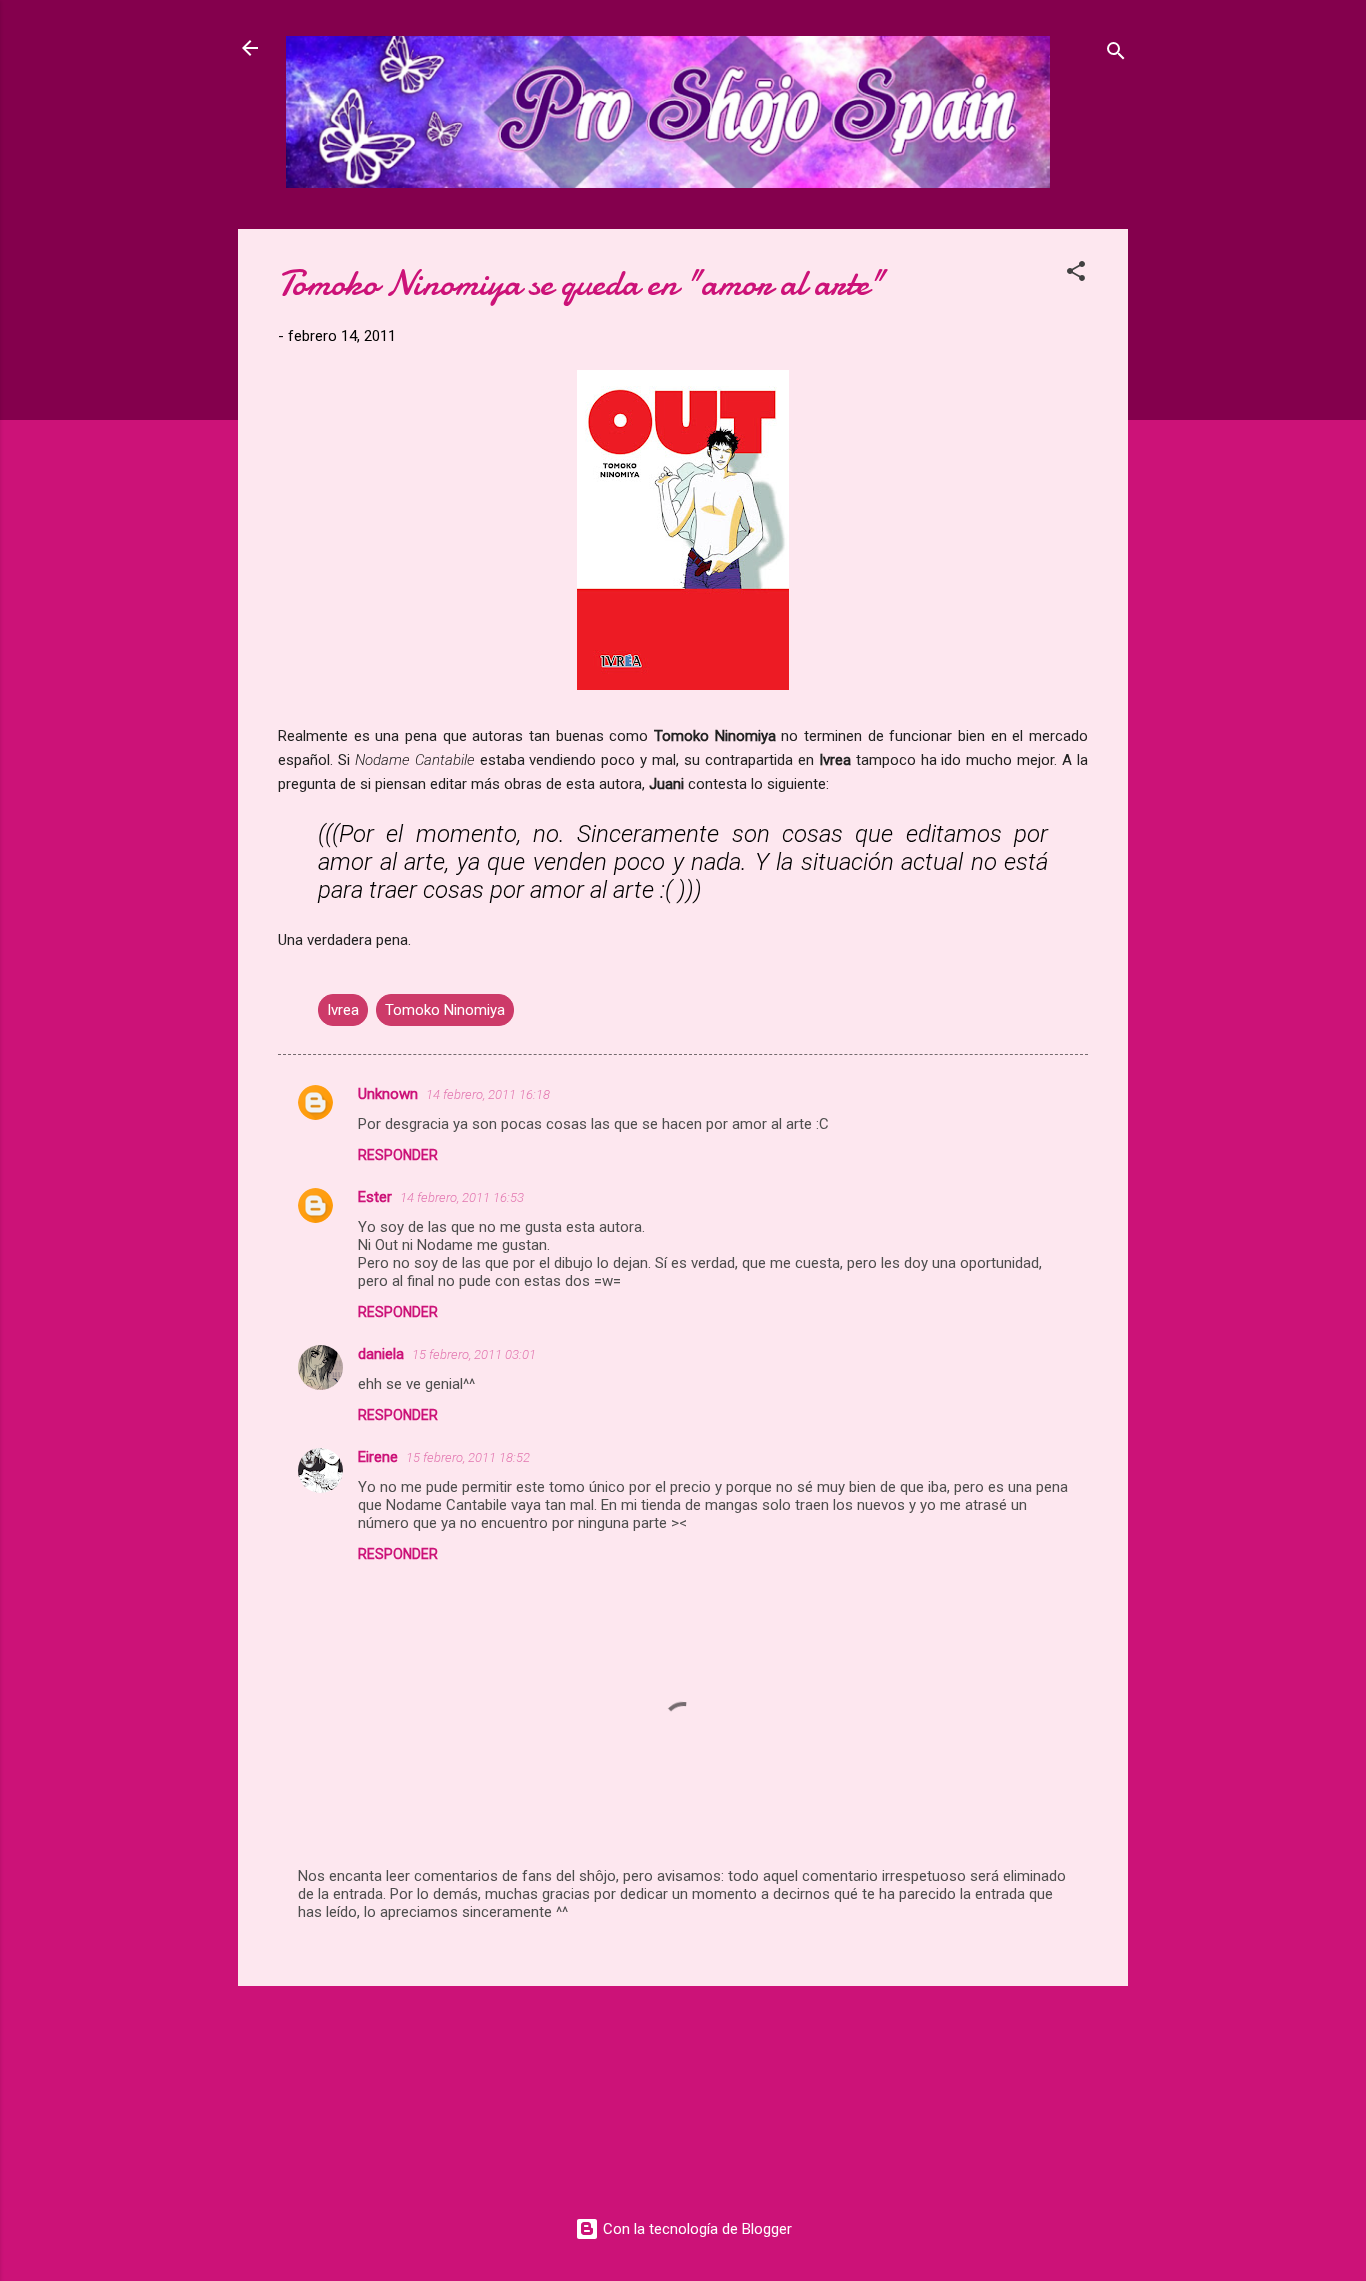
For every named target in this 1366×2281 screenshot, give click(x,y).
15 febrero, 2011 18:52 (468, 1457)
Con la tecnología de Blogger (695, 2229)
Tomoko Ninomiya (445, 1010)
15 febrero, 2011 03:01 (474, 1354)
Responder (398, 1155)
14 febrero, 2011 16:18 (488, 1094)
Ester (375, 1197)
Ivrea (343, 1010)
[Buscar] (1116, 54)
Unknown (388, 1094)
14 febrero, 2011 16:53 (462, 1197)
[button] (1076, 274)
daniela (381, 1354)
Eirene (378, 1457)
